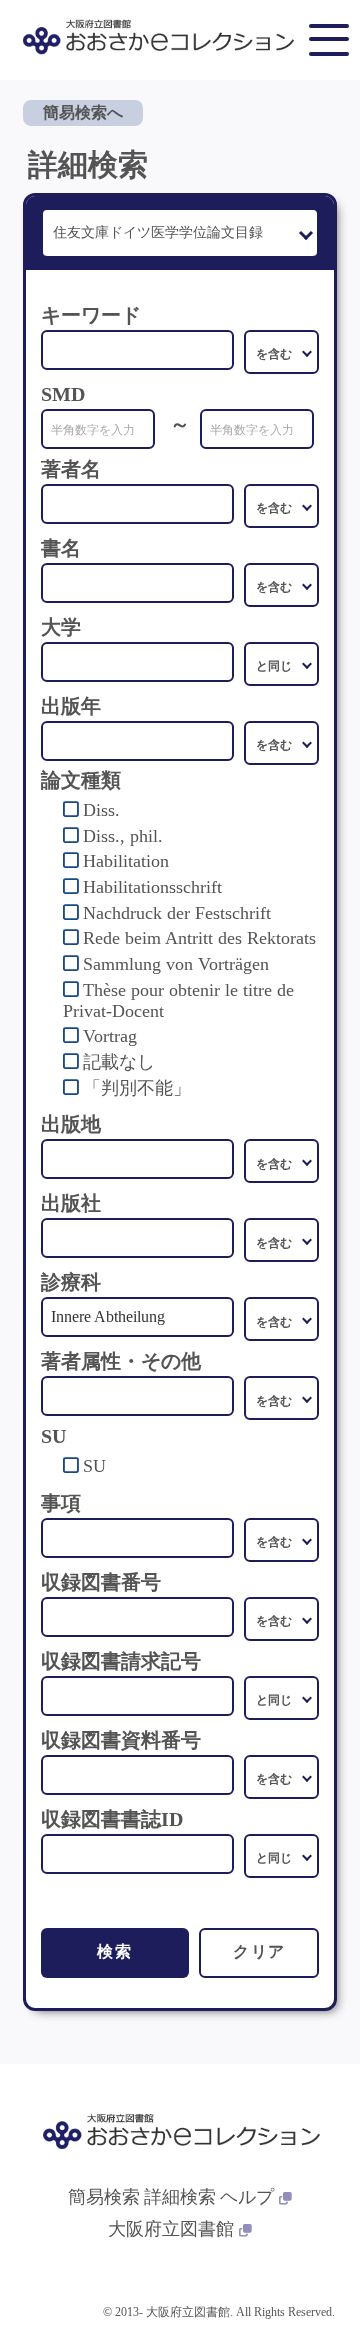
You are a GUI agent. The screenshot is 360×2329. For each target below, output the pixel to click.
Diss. (101, 810)
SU (94, 1466)
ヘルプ (247, 2197)
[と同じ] (281, 664)
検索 (114, 1951)
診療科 (71, 1282)
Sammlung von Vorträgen (176, 964)
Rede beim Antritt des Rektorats (199, 938)
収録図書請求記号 (121, 1661)
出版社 (71, 1203)
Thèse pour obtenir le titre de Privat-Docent (178, 1000)
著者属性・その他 (121, 1361)
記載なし (119, 1062)
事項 (61, 1503)
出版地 (71, 1124)
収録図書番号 (101, 1582)
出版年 (71, 706)
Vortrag (110, 1036)
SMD (63, 394)
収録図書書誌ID (112, 1819)
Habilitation (126, 861)
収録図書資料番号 (121, 1740)
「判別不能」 (137, 1088)
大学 (61, 627)
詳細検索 (180, 2197)
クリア (259, 1951)
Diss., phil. (123, 836)
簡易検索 (104, 2197)
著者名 (71, 469)
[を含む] (281, 352)
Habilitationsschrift (152, 887)
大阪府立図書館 (171, 2229)
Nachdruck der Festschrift (177, 913)
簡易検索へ (83, 112)
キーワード (91, 315)
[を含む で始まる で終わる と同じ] (281, 506)
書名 (61, 548)
